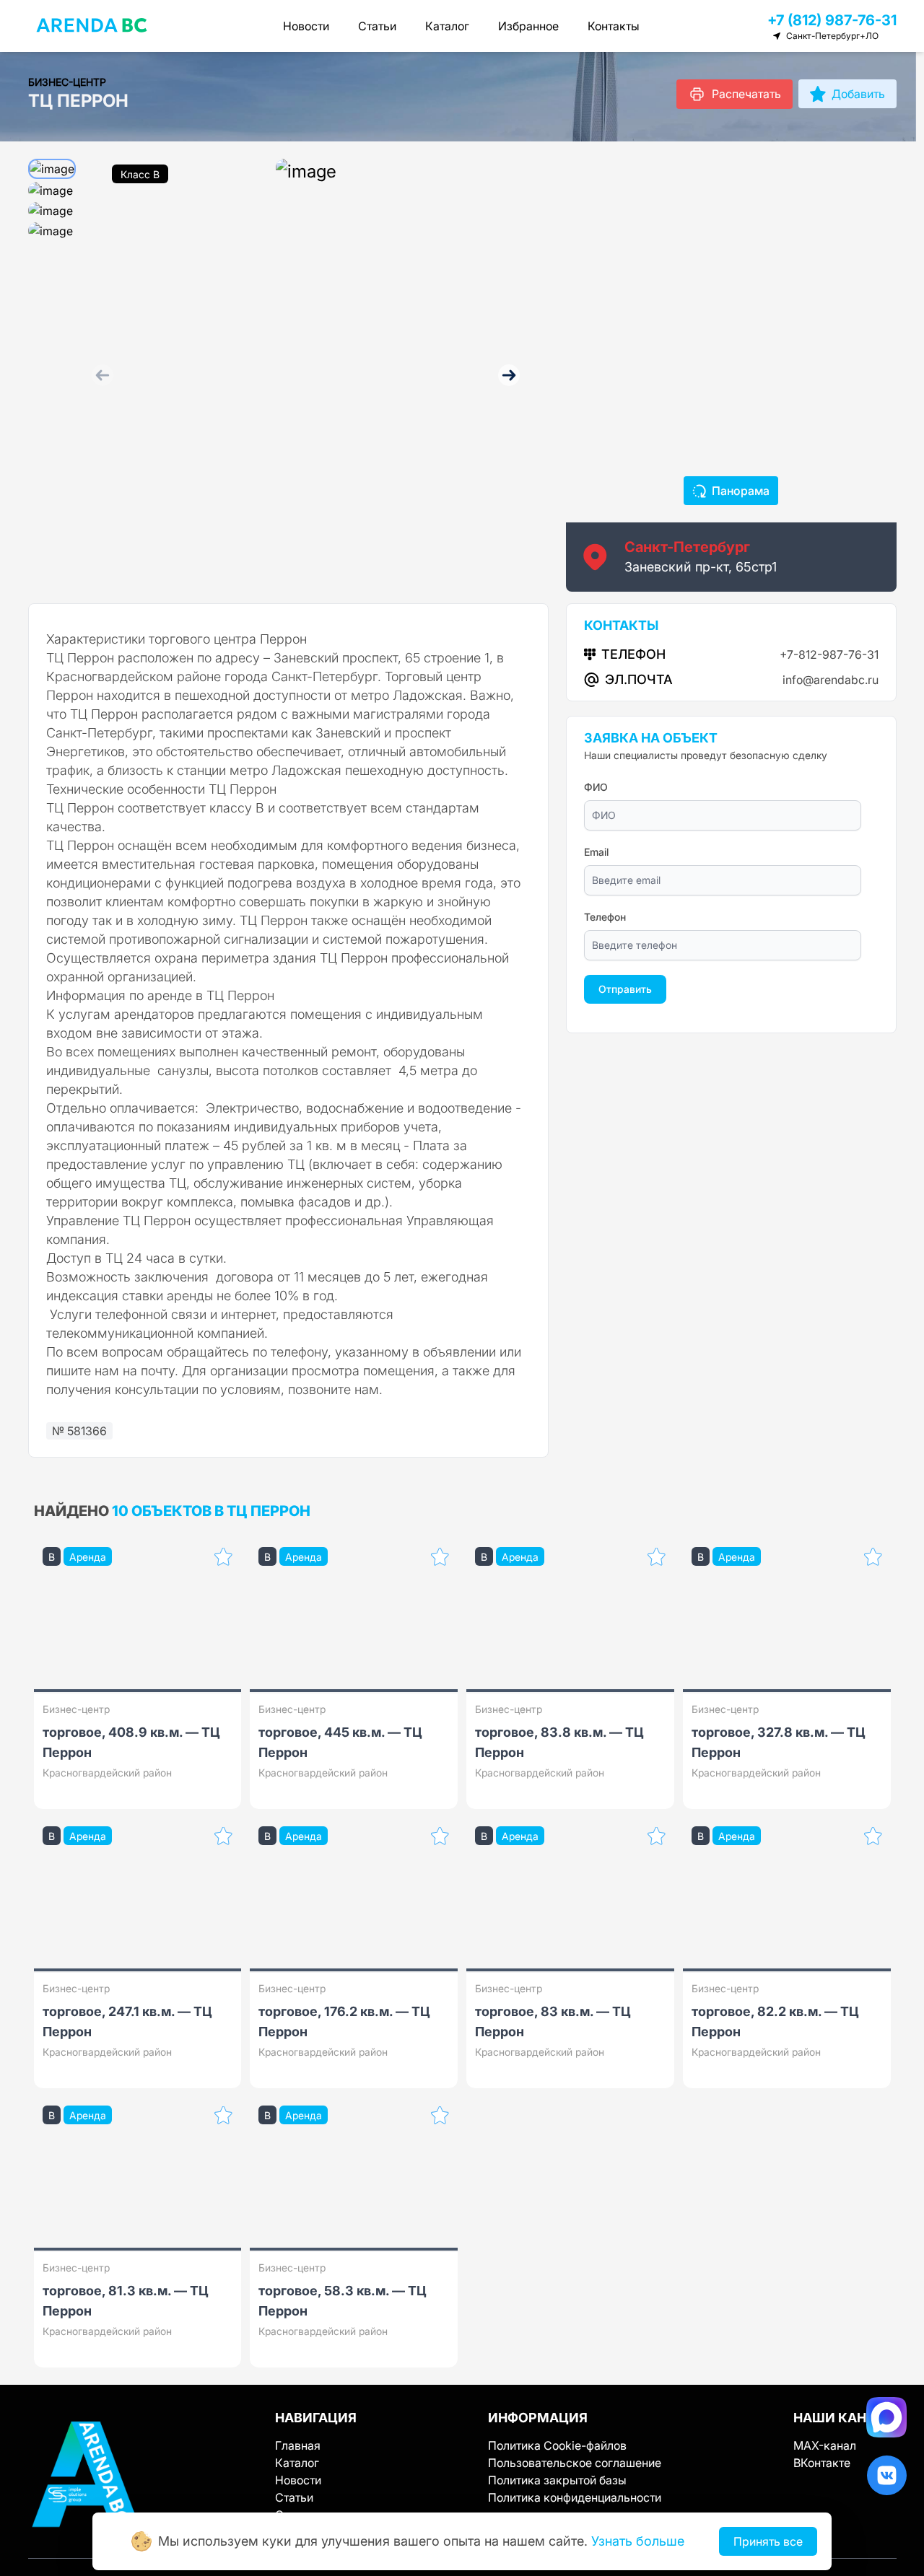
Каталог (447, 26)
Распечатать (746, 94)
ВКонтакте (822, 2463)
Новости (306, 26)
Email (596, 852)
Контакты (614, 26)
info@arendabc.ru (831, 680)
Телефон (605, 917)
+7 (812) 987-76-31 (832, 20)
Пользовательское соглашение (575, 2463)
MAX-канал (825, 2445)
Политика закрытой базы (557, 2480)
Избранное (528, 26)
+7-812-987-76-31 (829, 654)
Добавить (858, 94)
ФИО (596, 787)
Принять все (768, 2541)
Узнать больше (638, 2541)
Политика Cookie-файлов (557, 2445)
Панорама (741, 491)
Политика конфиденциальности (575, 2497)
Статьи (377, 26)
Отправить (625, 989)
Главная (298, 2445)
